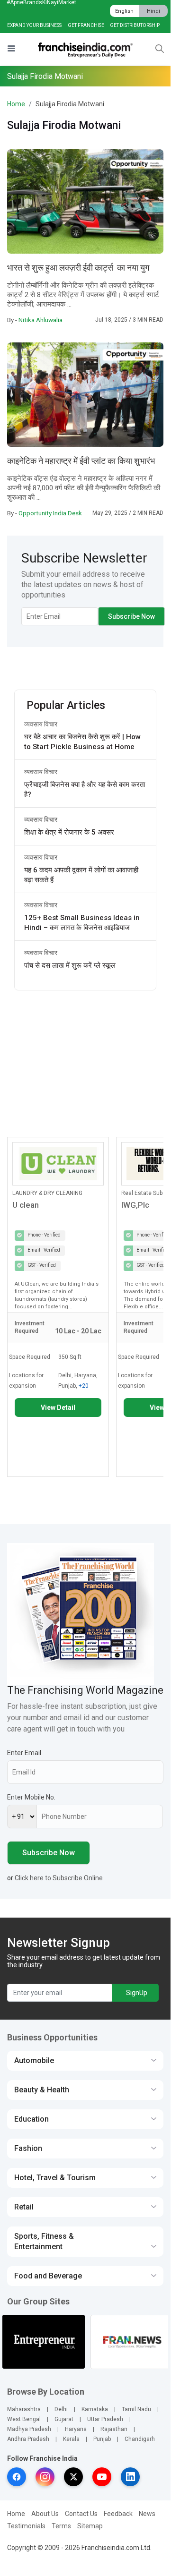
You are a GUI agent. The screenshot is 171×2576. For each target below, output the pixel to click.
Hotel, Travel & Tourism (55, 2178)
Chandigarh (140, 2439)
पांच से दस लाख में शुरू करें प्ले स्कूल (70, 965)
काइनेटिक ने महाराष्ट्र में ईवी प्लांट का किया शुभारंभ (81, 461)
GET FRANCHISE (86, 25)
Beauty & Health (42, 2090)
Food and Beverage (48, 2276)
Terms (61, 2526)
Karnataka (95, 2409)
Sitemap (90, 2526)
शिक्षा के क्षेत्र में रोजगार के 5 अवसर (69, 832)
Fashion (28, 2148)
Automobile (34, 2060)
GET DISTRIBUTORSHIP (135, 25)
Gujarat (64, 2419)
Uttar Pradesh (105, 2419)
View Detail (58, 1407)
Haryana (76, 2429)
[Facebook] (17, 2477)
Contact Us (81, 2514)
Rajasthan (114, 2429)
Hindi (153, 11)
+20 (84, 1386)
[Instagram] (45, 2477)
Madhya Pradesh (29, 2429)
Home (16, 104)
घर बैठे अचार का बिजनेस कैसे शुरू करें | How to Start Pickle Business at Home (82, 742)
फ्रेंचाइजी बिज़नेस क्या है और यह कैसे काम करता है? (85, 789)
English (124, 11)
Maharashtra (24, 2409)
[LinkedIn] (130, 2477)
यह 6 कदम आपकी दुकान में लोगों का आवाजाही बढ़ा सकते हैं (81, 875)
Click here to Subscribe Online (59, 1878)
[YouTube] (102, 2477)
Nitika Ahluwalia (40, 320)
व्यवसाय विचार (41, 724)
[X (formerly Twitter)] (73, 2477)
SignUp (137, 1993)
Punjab (102, 2439)
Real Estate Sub (142, 1193)
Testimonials (26, 2526)
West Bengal (24, 2419)
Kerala (71, 2439)
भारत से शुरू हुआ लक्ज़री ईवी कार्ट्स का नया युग (78, 268)
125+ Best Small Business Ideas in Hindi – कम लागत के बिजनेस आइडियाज (82, 923)
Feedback (118, 2514)
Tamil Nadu (136, 2409)
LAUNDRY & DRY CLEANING (47, 1193)
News (147, 2514)
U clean (26, 1205)
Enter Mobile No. (31, 1797)
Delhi (61, 2409)
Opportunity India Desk (50, 513)
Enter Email (24, 1753)
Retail (24, 2207)
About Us (45, 2514)
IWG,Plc (135, 1205)
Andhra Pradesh (28, 2439)
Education (31, 2119)
